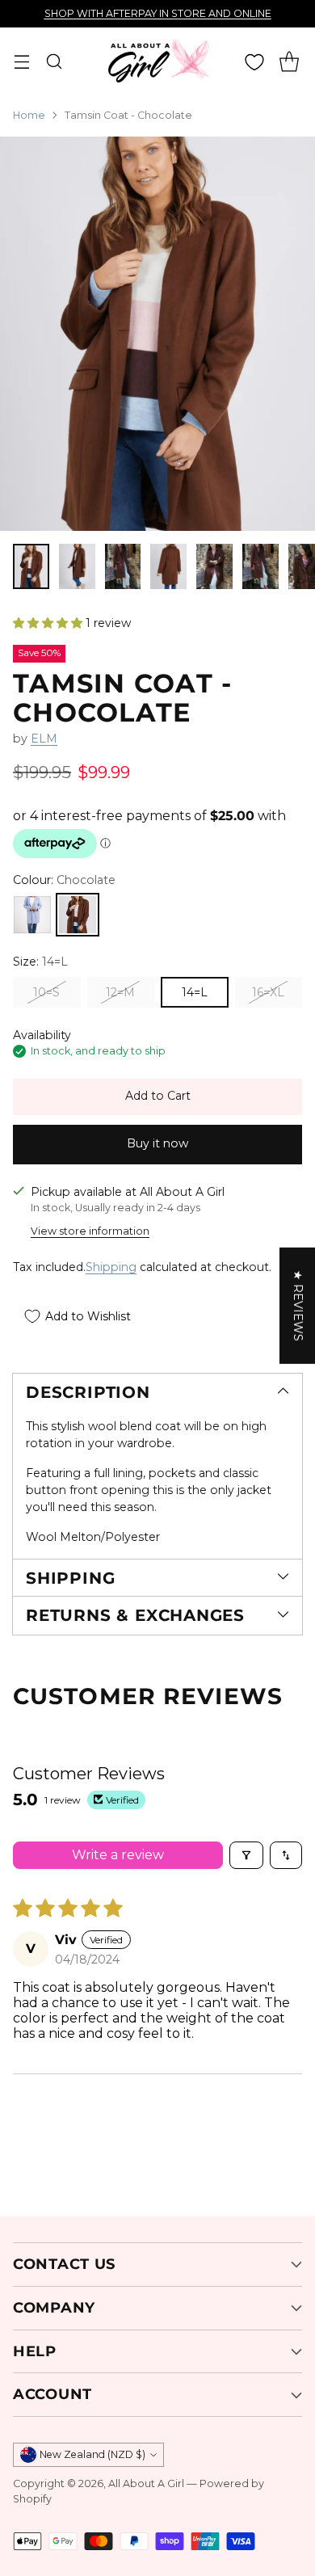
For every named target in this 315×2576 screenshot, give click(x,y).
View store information (90, 1231)
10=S (46, 992)
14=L (195, 992)
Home (29, 115)
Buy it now (157, 1143)
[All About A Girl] (157, 61)
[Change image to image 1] (31, 566)
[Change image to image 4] (168, 566)
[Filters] (246, 1855)
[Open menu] (21, 62)
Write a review (118, 1855)
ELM (44, 739)
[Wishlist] (254, 62)
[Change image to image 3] (123, 566)
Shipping (111, 1267)
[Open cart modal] (289, 62)
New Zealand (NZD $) (92, 2454)
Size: (40, 962)
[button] (49, 623)
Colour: (64, 880)
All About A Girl (146, 2483)
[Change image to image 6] (260, 566)
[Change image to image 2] (77, 566)
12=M (120, 992)
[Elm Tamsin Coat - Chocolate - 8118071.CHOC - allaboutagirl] (157, 334)
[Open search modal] (54, 62)
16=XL (268, 992)
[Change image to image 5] (214, 566)
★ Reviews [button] (298, 1306)
